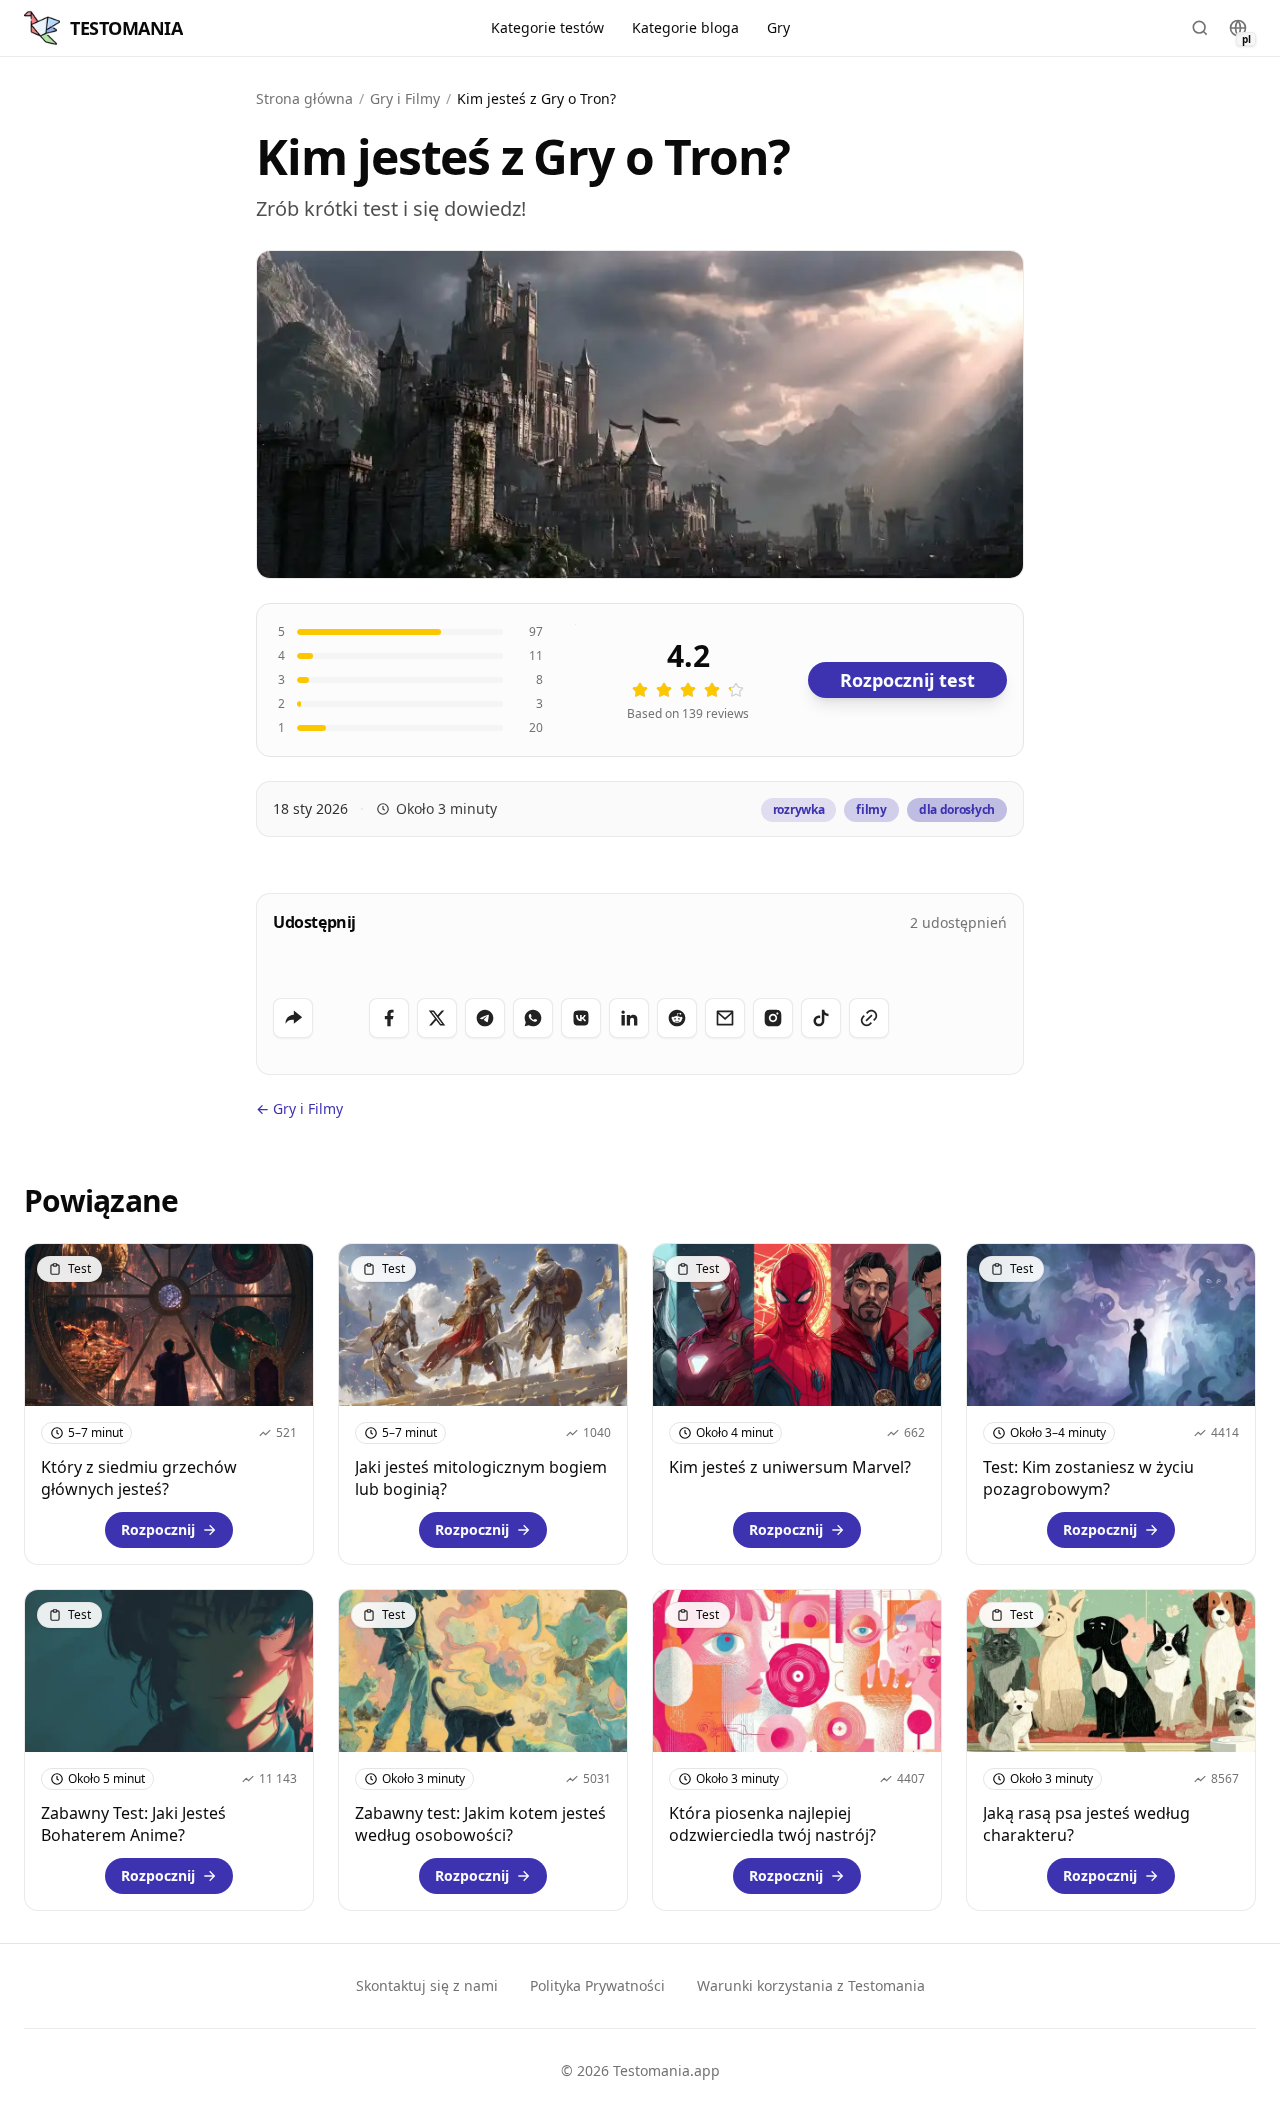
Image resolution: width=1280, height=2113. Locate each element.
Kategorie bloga (685, 27)
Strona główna (304, 98)
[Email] (725, 1018)
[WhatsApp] (533, 1018)
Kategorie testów (547, 27)
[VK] (581, 1018)
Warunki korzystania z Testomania (811, 1985)
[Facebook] (389, 1018)
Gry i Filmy (405, 98)
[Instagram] (773, 1018)
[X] (437, 1018)
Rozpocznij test (907, 680)
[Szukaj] (1200, 28)
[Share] (293, 1018)
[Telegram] (485, 1018)
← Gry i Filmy (299, 1108)
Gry (778, 27)
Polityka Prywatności (597, 1985)
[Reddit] (677, 1018)
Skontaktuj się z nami (427, 1985)
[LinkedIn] (629, 1018)
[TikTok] (821, 1018)
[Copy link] (869, 1018)
